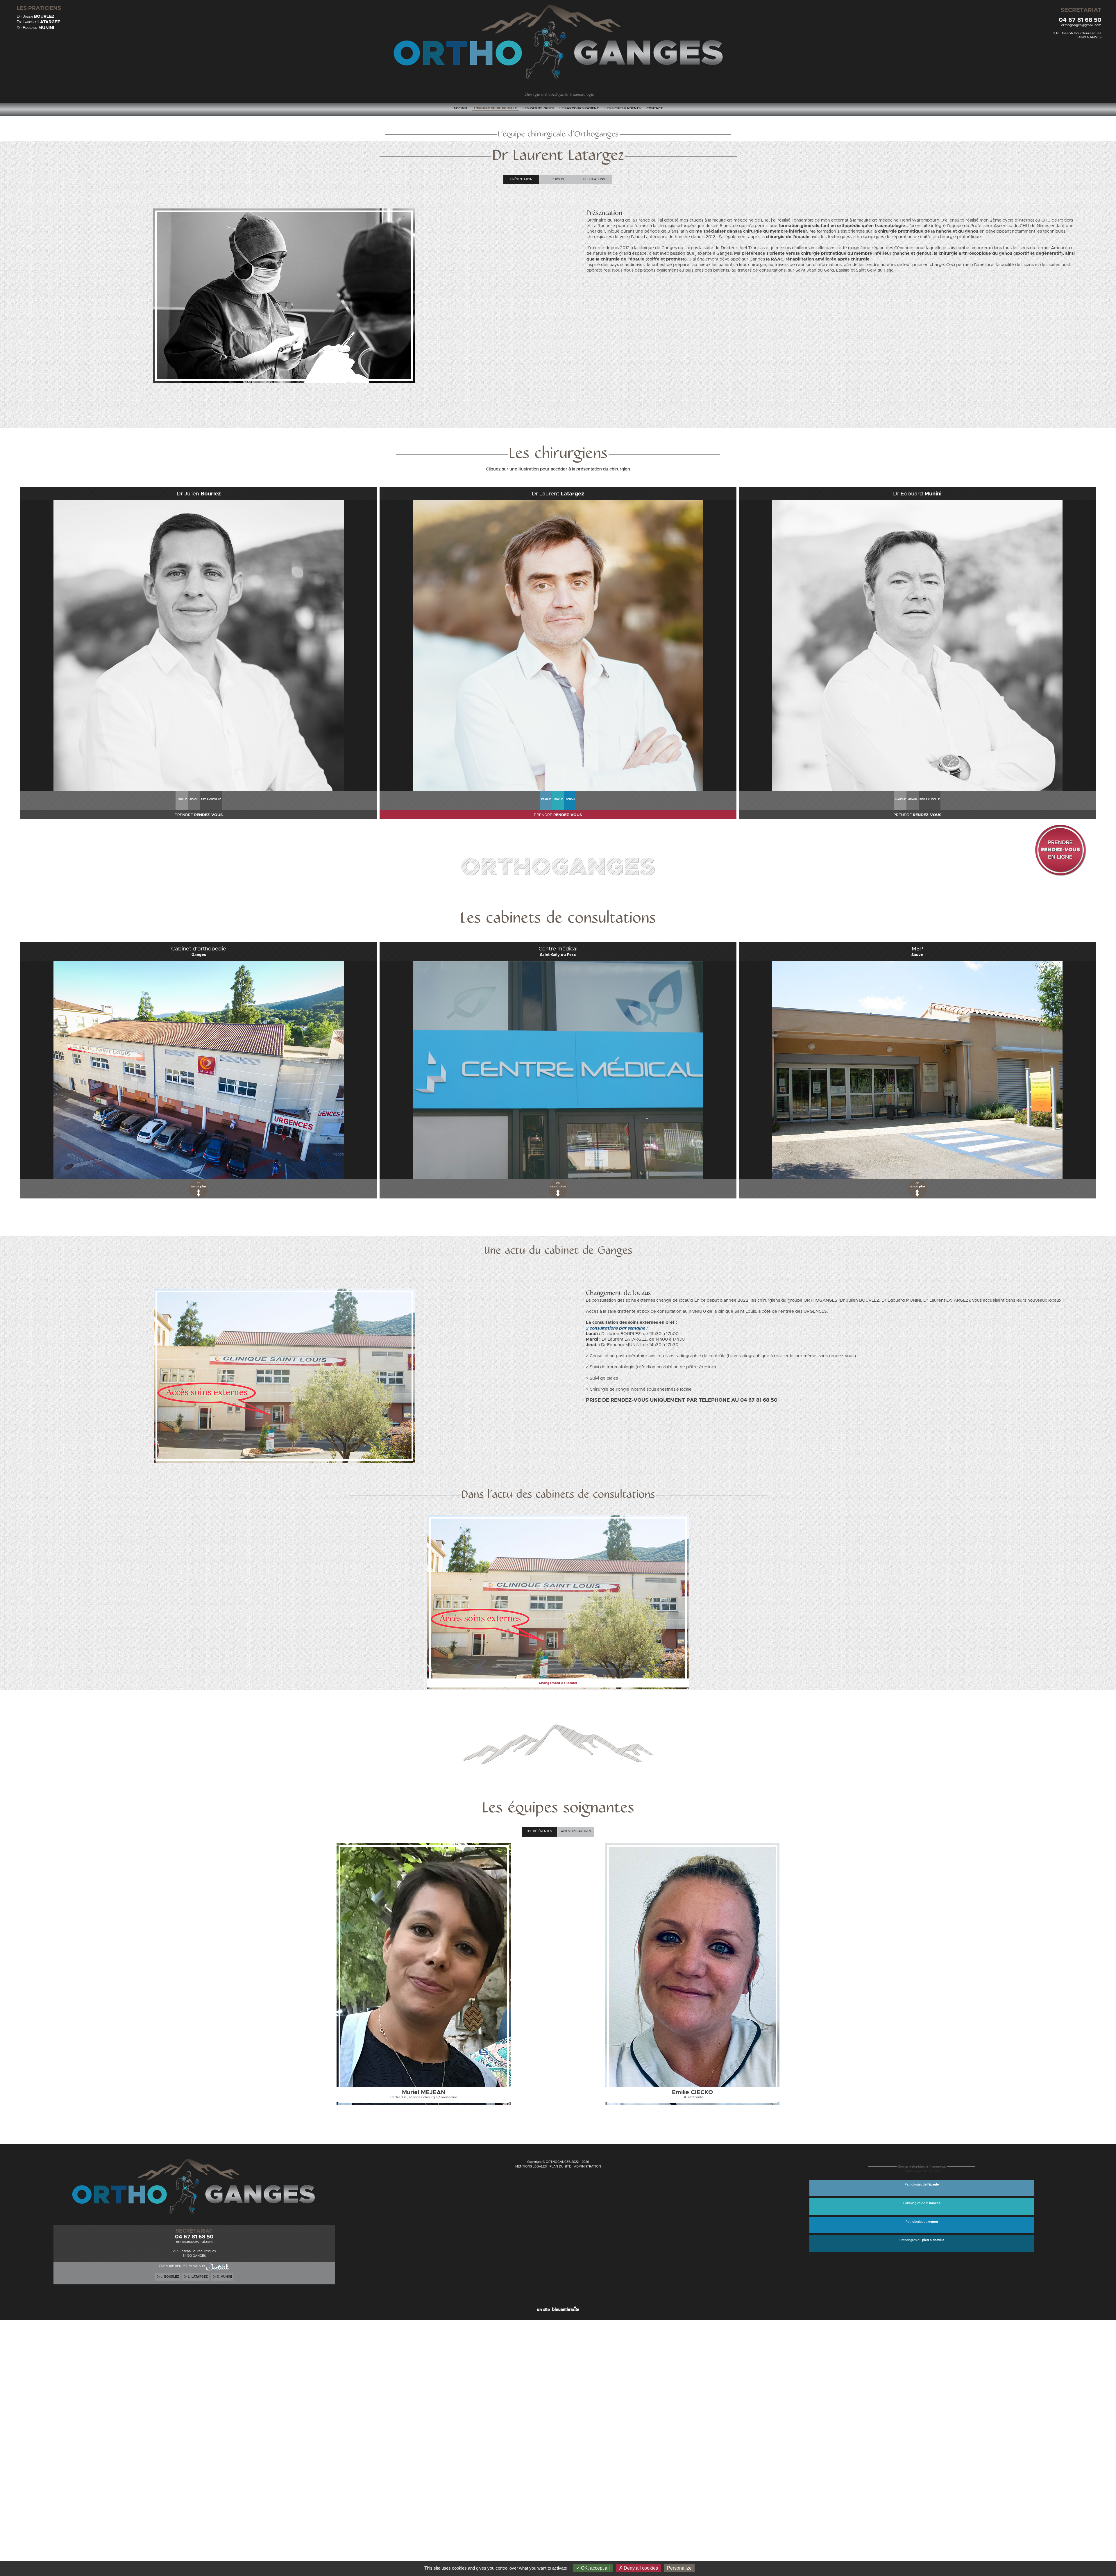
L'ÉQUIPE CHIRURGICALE (495, 108)
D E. (222, 2277)
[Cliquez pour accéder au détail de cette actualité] (558, 1517)
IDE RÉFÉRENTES (540, 1831)
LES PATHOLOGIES (538, 108)
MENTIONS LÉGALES (531, 2167)
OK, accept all (595, 2568)
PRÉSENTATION (521, 179)
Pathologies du (922, 2222)
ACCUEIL (461, 108)
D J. (168, 2277)
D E (35, 28)
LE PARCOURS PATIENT (579, 108)
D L (38, 22)
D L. (196, 2277)
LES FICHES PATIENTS (623, 108)
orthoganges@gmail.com (1081, 25)
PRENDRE (199, 815)
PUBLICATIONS (594, 179)
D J (36, 16)
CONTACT (654, 108)
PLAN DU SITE (560, 2167)
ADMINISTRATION (587, 2167)
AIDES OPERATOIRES (576, 1831)
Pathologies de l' (922, 2185)
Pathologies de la (922, 2203)
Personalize (679, 2568)
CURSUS (558, 179)
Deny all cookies (640, 2568)
